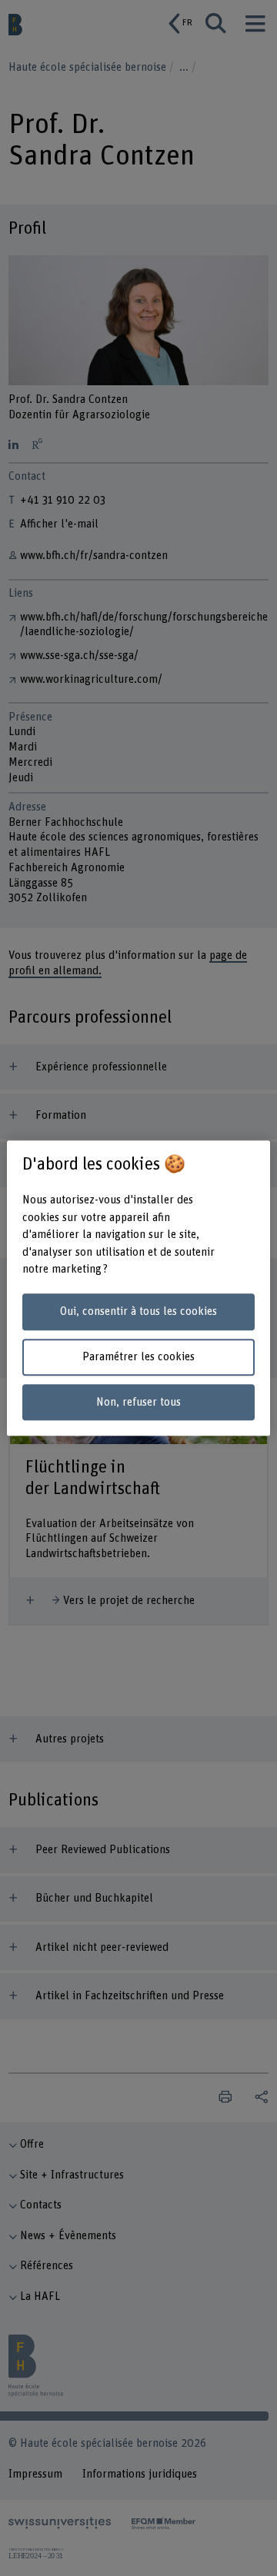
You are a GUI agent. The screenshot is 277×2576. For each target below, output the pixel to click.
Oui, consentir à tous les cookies (138, 1312)
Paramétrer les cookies (138, 1357)
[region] (138, 1288)
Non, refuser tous (138, 1402)
